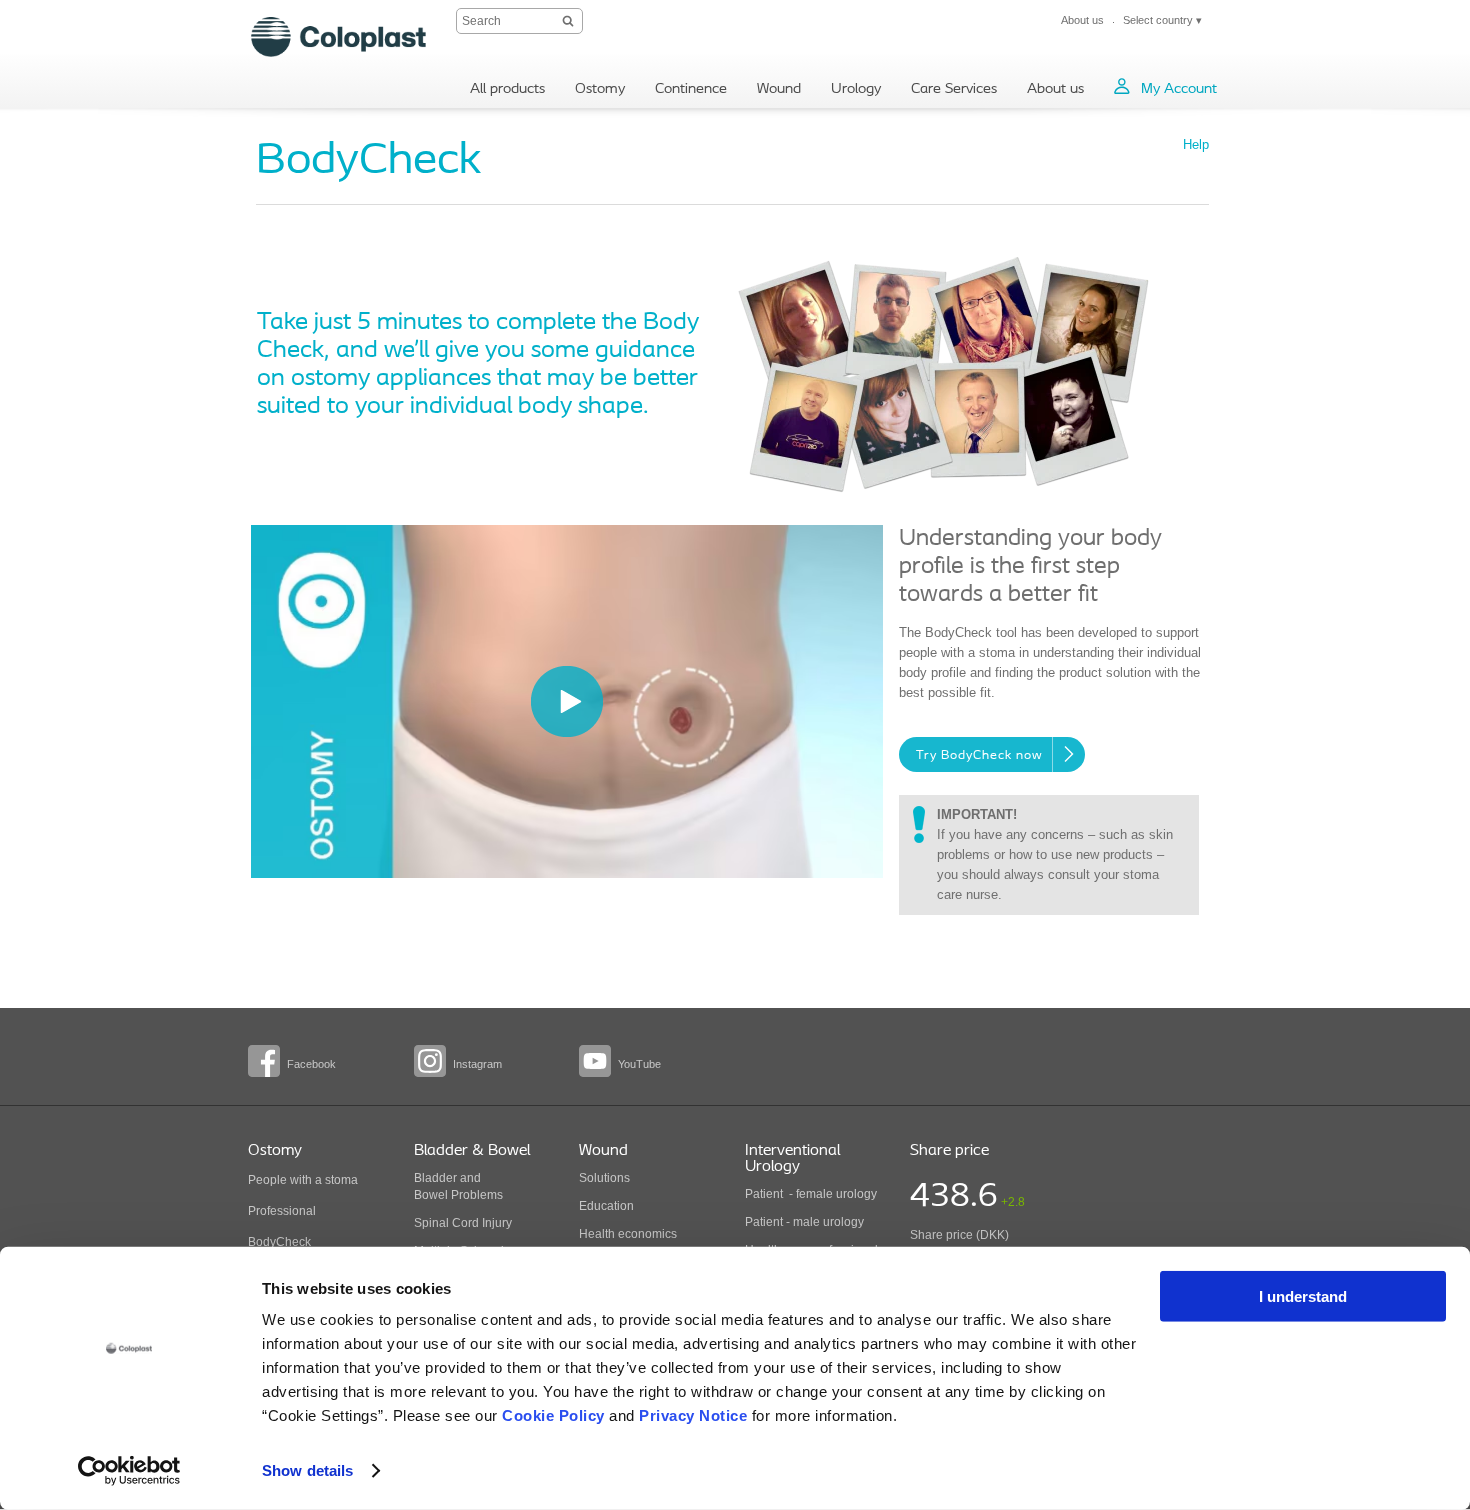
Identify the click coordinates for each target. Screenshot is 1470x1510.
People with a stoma (303, 1180)
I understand (1303, 1296)
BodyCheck (279, 1242)
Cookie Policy (553, 1415)
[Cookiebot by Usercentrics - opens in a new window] (129, 1471)
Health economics (628, 1234)
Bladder (435, 1178)
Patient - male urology (806, 1222)
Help (1196, 144)
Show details (307, 1470)
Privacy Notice (693, 1415)
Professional (282, 1211)
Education (606, 1206)
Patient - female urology (811, 1194)
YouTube (639, 1064)
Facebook (311, 1064)
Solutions (604, 1178)
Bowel (431, 1195)
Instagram (477, 1064)
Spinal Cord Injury (463, 1223)
